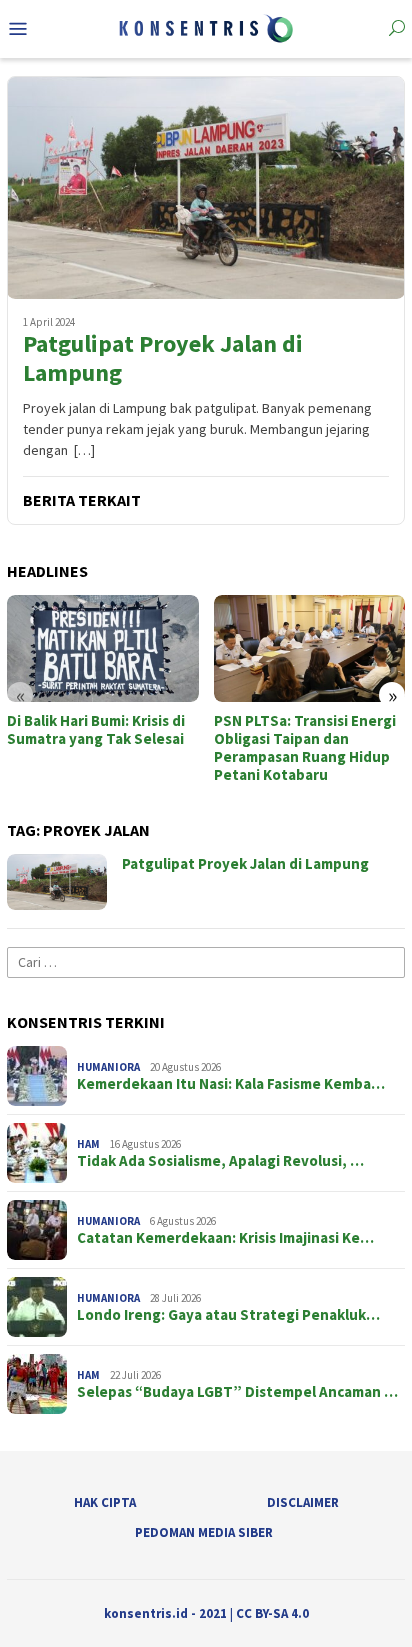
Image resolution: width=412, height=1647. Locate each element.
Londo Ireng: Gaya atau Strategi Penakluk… (228, 1315)
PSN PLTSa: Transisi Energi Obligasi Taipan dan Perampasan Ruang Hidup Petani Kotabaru (305, 748)
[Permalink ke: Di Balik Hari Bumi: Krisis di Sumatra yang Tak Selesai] (103, 648)
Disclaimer (303, 1502)
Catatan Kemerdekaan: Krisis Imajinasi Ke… (225, 1238)
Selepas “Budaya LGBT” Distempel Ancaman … (237, 1392)
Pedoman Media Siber (204, 1532)
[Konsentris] (206, 27)
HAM (88, 1144)
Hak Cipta (105, 1502)
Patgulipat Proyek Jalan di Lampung (163, 359)
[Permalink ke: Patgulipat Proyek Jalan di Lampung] (206, 187)
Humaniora (108, 1067)
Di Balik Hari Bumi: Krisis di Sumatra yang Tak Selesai (96, 730)
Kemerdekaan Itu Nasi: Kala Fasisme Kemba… (231, 1084)
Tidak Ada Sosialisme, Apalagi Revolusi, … (220, 1161)
